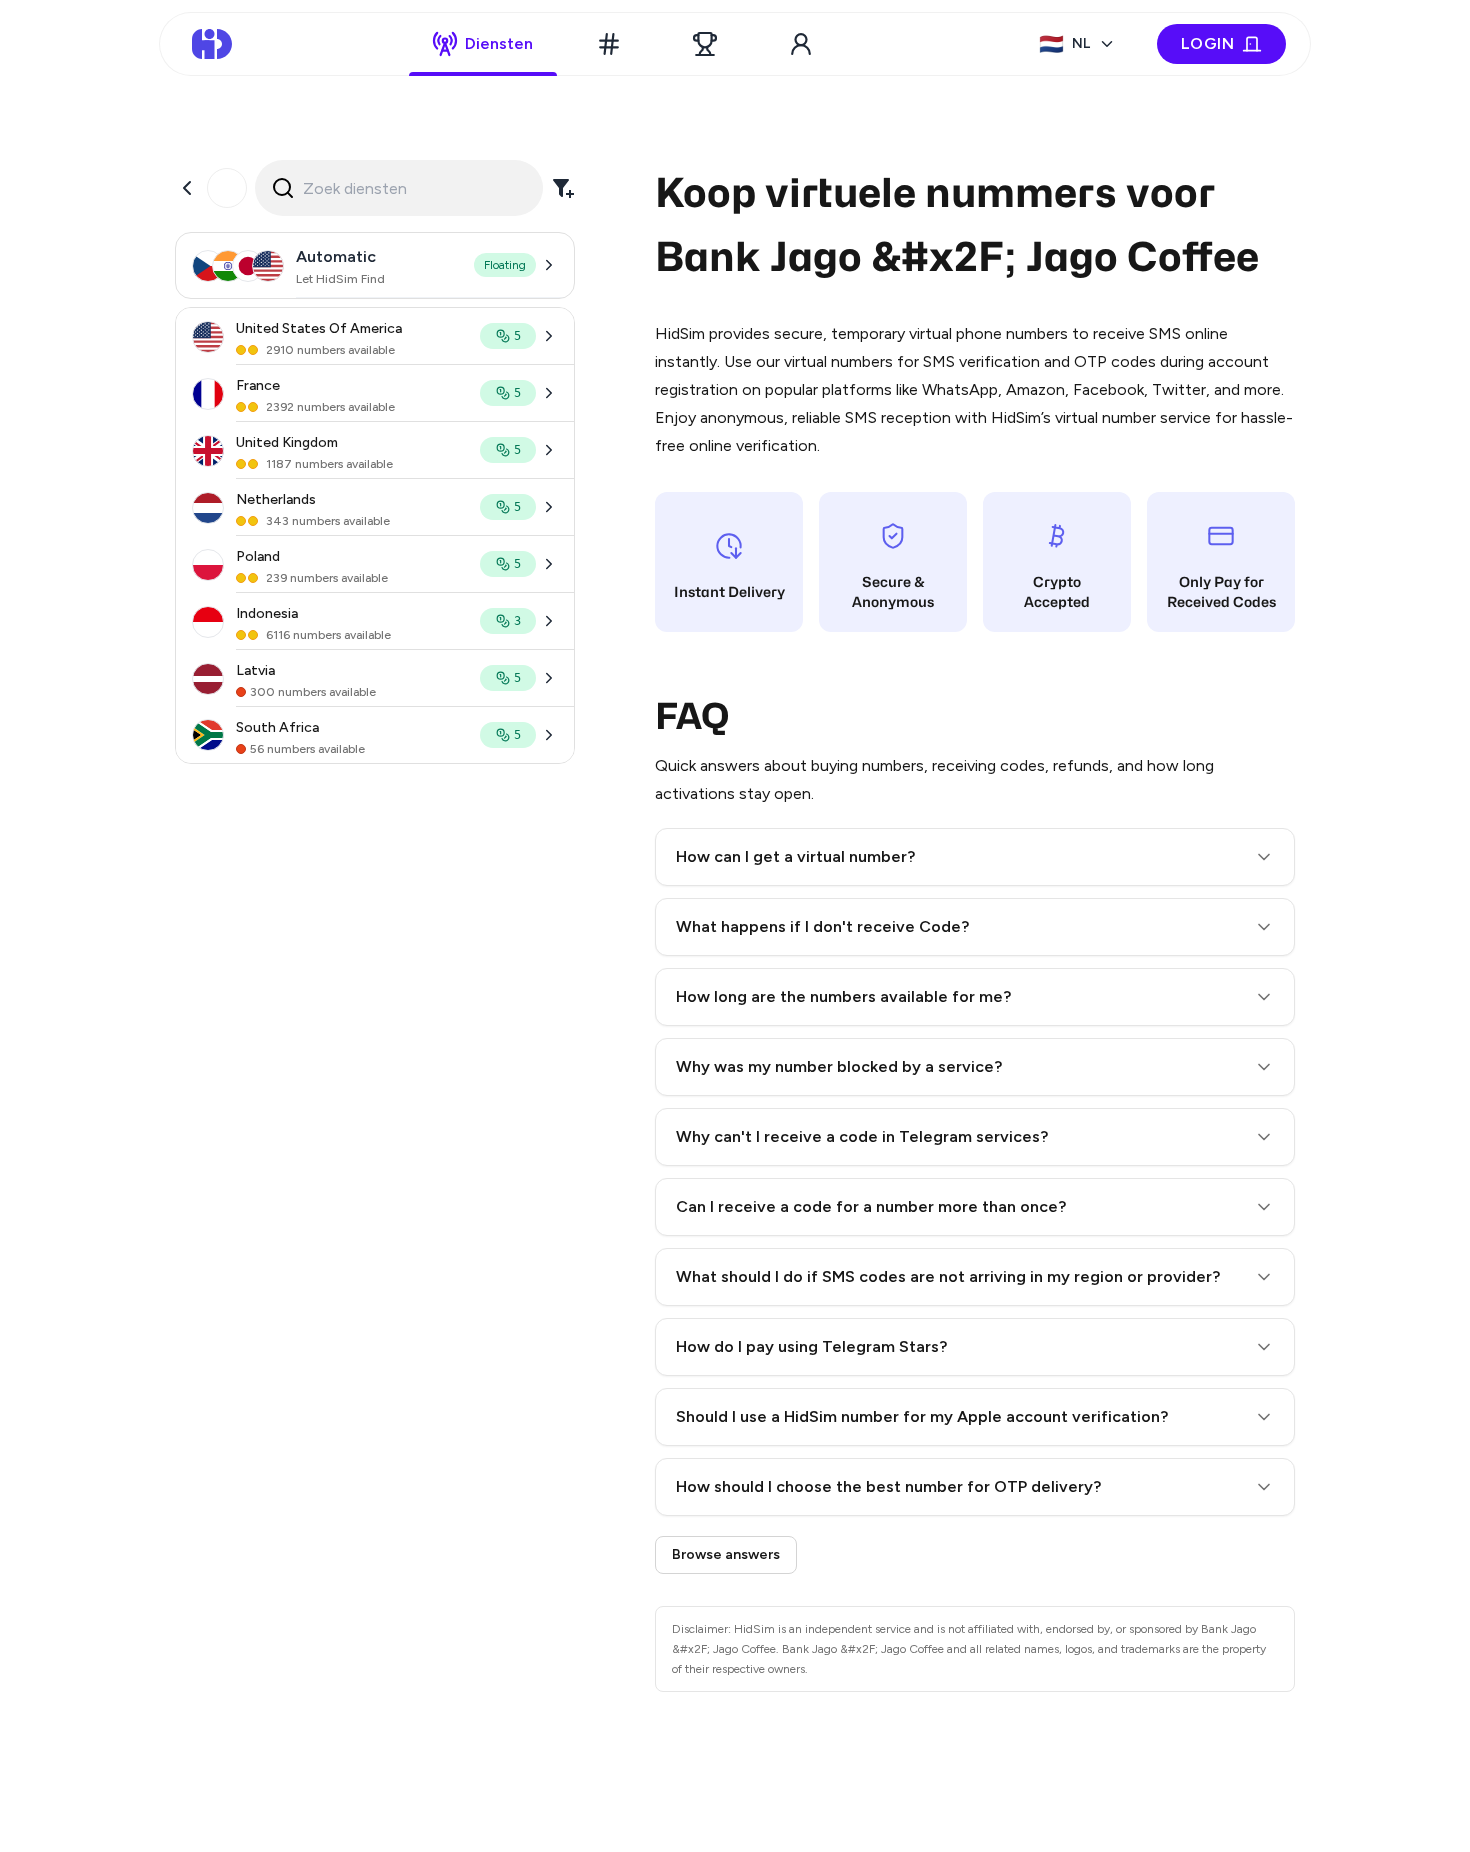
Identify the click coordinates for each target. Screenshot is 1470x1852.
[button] (975, 857)
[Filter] (563, 188)
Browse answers (726, 1554)
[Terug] (187, 188)
